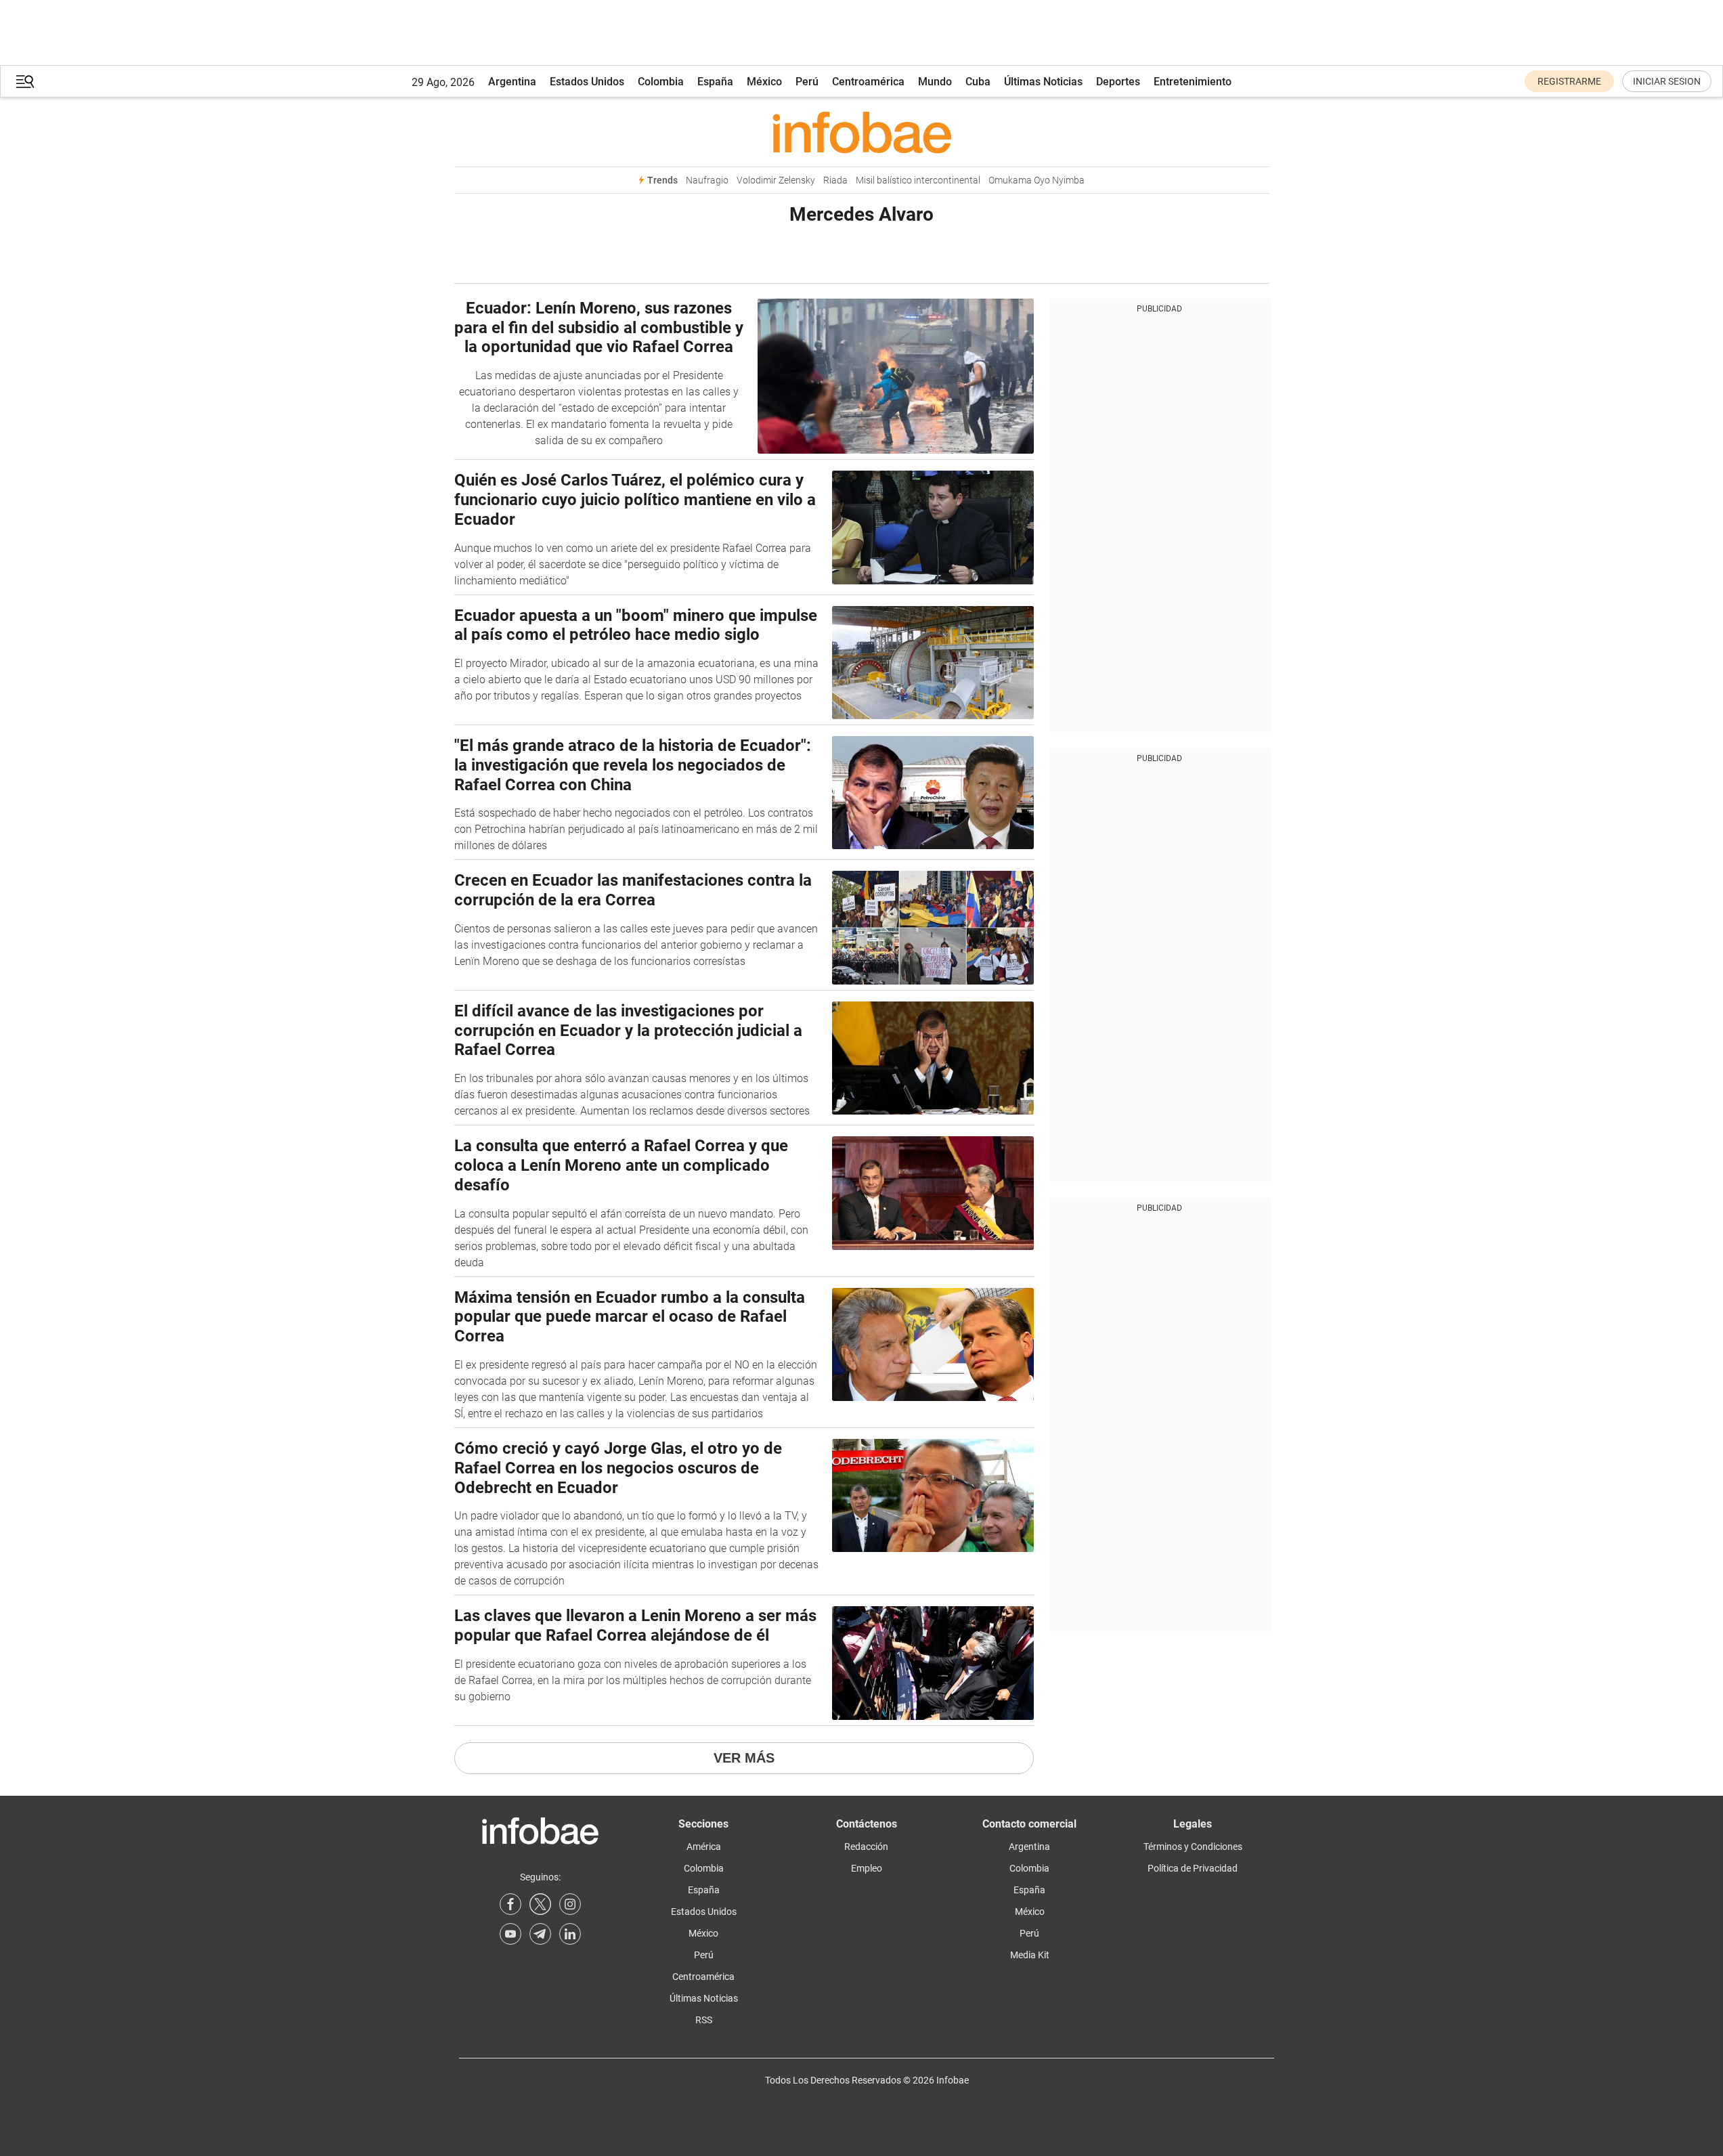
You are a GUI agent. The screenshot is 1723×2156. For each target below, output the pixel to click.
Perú (807, 82)
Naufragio (707, 180)
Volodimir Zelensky (776, 180)
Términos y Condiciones (1193, 1847)
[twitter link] (540, 1904)
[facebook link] (510, 1904)
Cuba (978, 82)
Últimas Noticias (1043, 82)
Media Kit (1030, 1955)
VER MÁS (744, 1758)
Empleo (867, 1868)
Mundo (935, 82)
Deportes (1118, 82)
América (704, 1847)
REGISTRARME (1569, 81)
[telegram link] (540, 1934)
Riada (835, 180)
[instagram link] (570, 1904)
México (764, 82)
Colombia (661, 82)
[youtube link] (510, 1934)
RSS (704, 2020)
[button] (25, 82)
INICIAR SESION (1667, 81)
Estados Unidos (587, 82)
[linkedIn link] (570, 1934)
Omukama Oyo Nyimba (1037, 180)
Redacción (866, 1847)
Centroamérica (868, 82)
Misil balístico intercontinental (918, 180)
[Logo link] (862, 132)
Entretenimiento (1193, 82)
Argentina (512, 82)
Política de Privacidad (1193, 1868)
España (715, 82)
